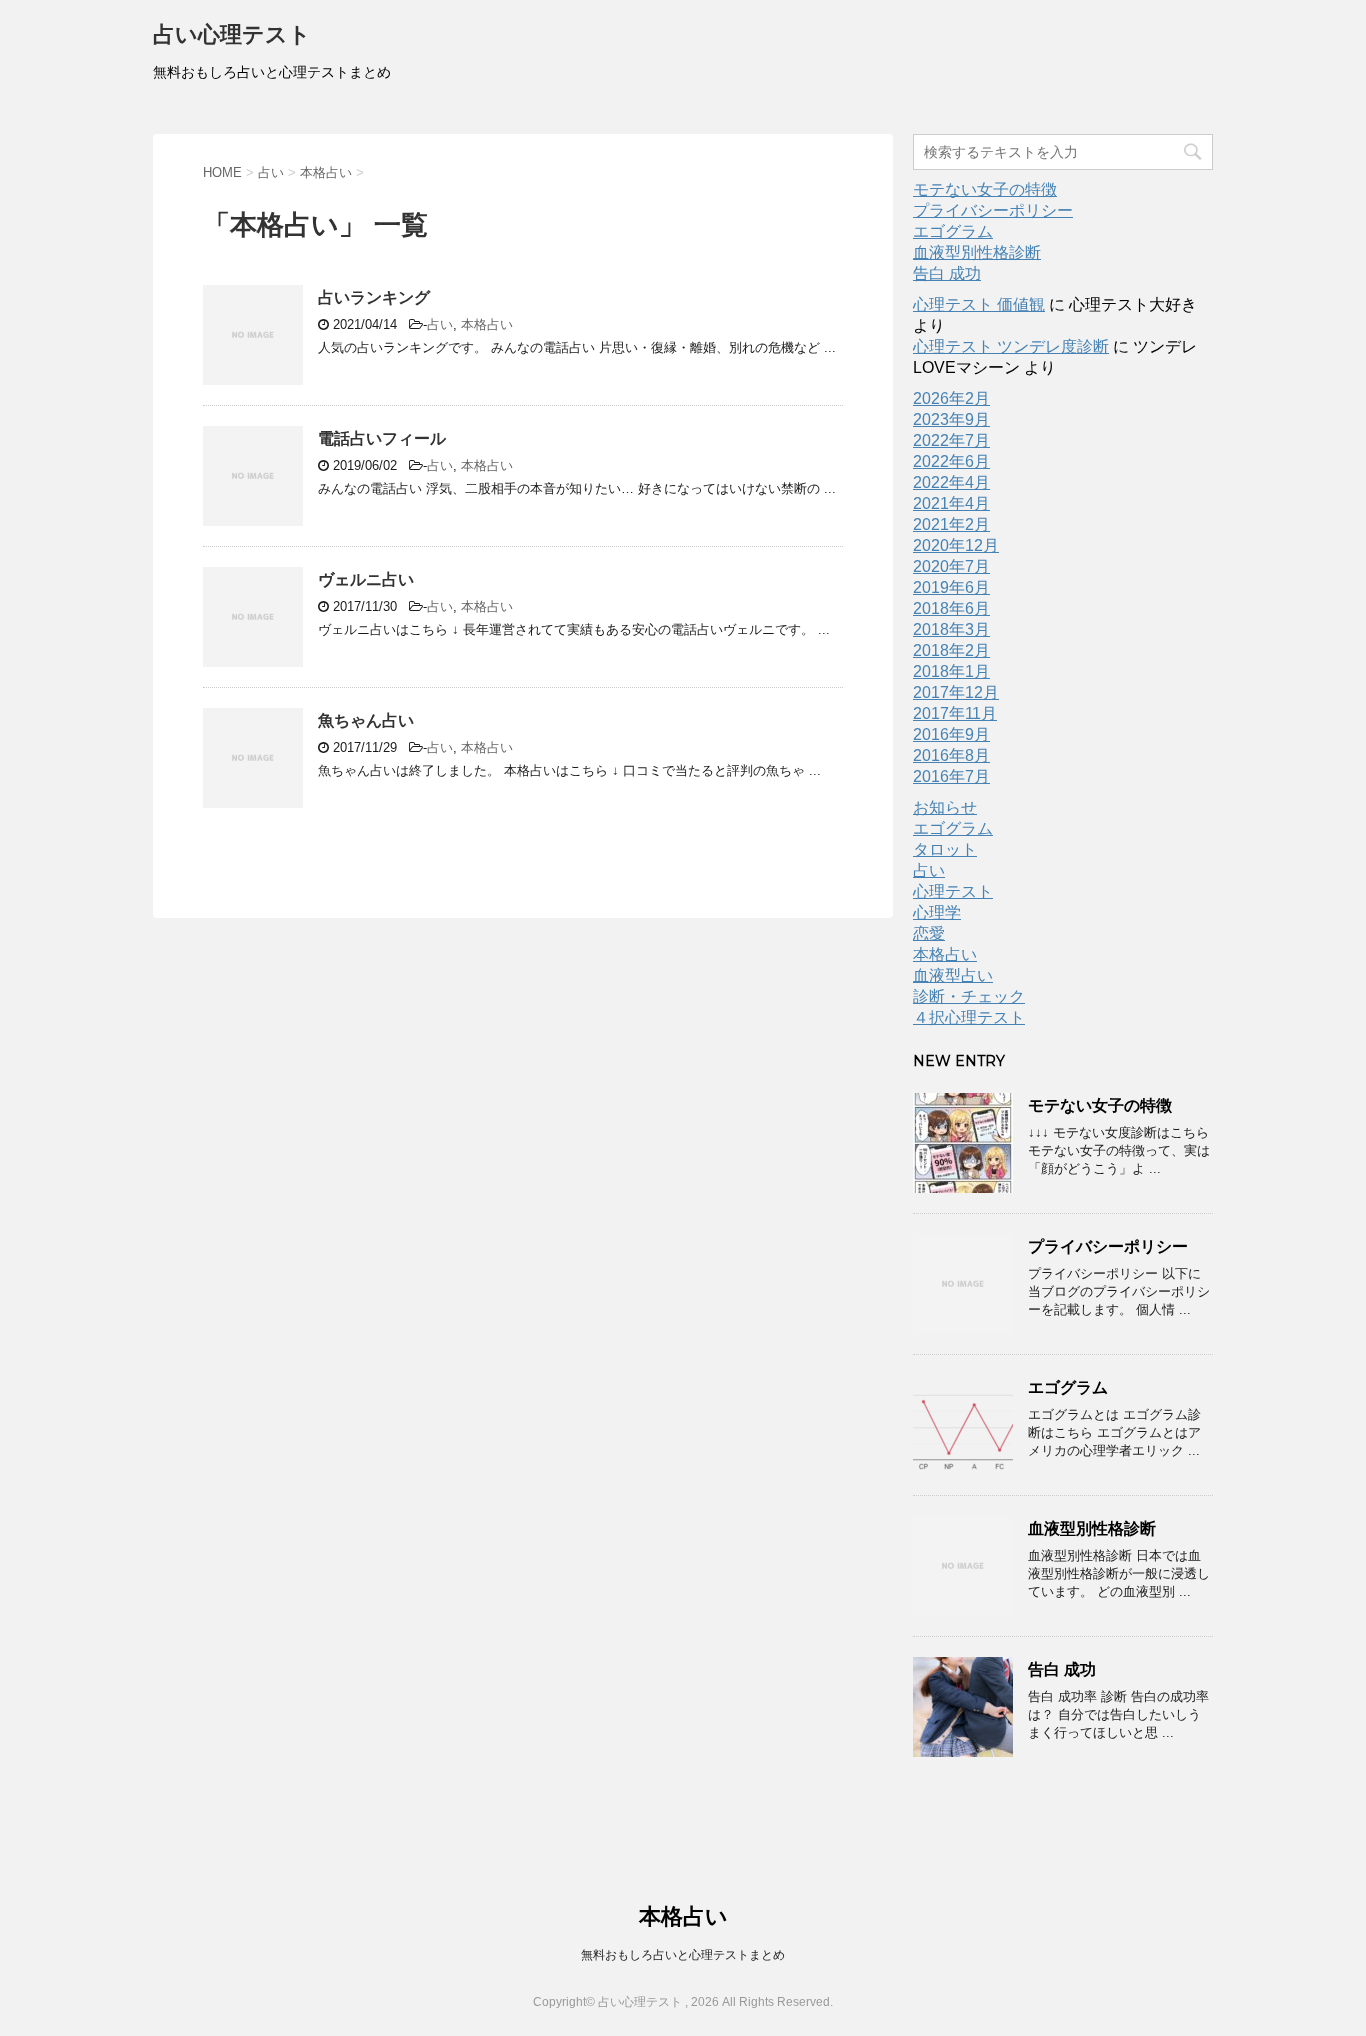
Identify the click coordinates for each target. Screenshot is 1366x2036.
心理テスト (953, 891)
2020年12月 (956, 545)
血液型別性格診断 (977, 252)
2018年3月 (951, 629)
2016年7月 (951, 776)
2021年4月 (951, 503)
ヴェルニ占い (366, 579)
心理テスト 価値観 (979, 304)
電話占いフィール (382, 438)
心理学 (937, 912)
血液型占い (953, 975)
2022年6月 (951, 461)
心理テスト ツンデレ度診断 (1011, 346)
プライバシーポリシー (993, 210)
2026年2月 (951, 398)
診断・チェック (969, 996)
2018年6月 (951, 608)
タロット (945, 849)
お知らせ (945, 807)
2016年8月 (951, 755)
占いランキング (374, 297)
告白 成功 (947, 273)
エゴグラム (953, 231)
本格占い (487, 324)
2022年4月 (951, 482)
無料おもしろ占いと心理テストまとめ (683, 1955)
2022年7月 (951, 440)
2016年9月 (951, 734)
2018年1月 (951, 671)
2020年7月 (951, 566)
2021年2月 (951, 524)
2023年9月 (951, 419)
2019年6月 (951, 587)
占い (440, 324)
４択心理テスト (969, 1017)
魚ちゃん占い (366, 720)
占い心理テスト (232, 34)
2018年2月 (951, 650)
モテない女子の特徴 (985, 189)
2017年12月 (956, 692)
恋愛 (929, 933)
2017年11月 (955, 713)
